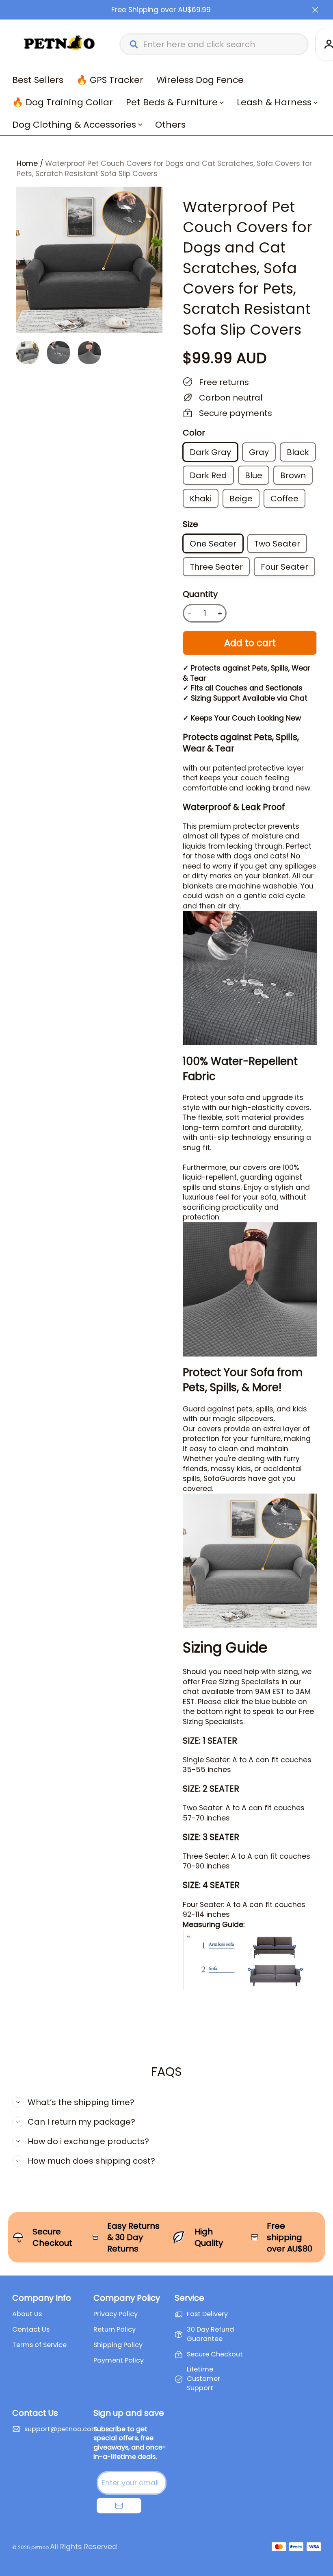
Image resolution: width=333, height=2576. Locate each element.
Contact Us (31, 2330)
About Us (27, 2314)
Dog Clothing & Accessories (74, 125)
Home (27, 163)
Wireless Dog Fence (200, 80)
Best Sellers (38, 80)
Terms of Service (39, 2345)
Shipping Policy (118, 2345)
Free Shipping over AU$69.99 (161, 10)
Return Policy (115, 2330)
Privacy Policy (116, 2314)
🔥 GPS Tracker (110, 80)
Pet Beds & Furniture (172, 102)
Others (170, 125)
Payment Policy (119, 2360)
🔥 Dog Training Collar (63, 102)
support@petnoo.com (61, 2429)
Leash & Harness (274, 102)
